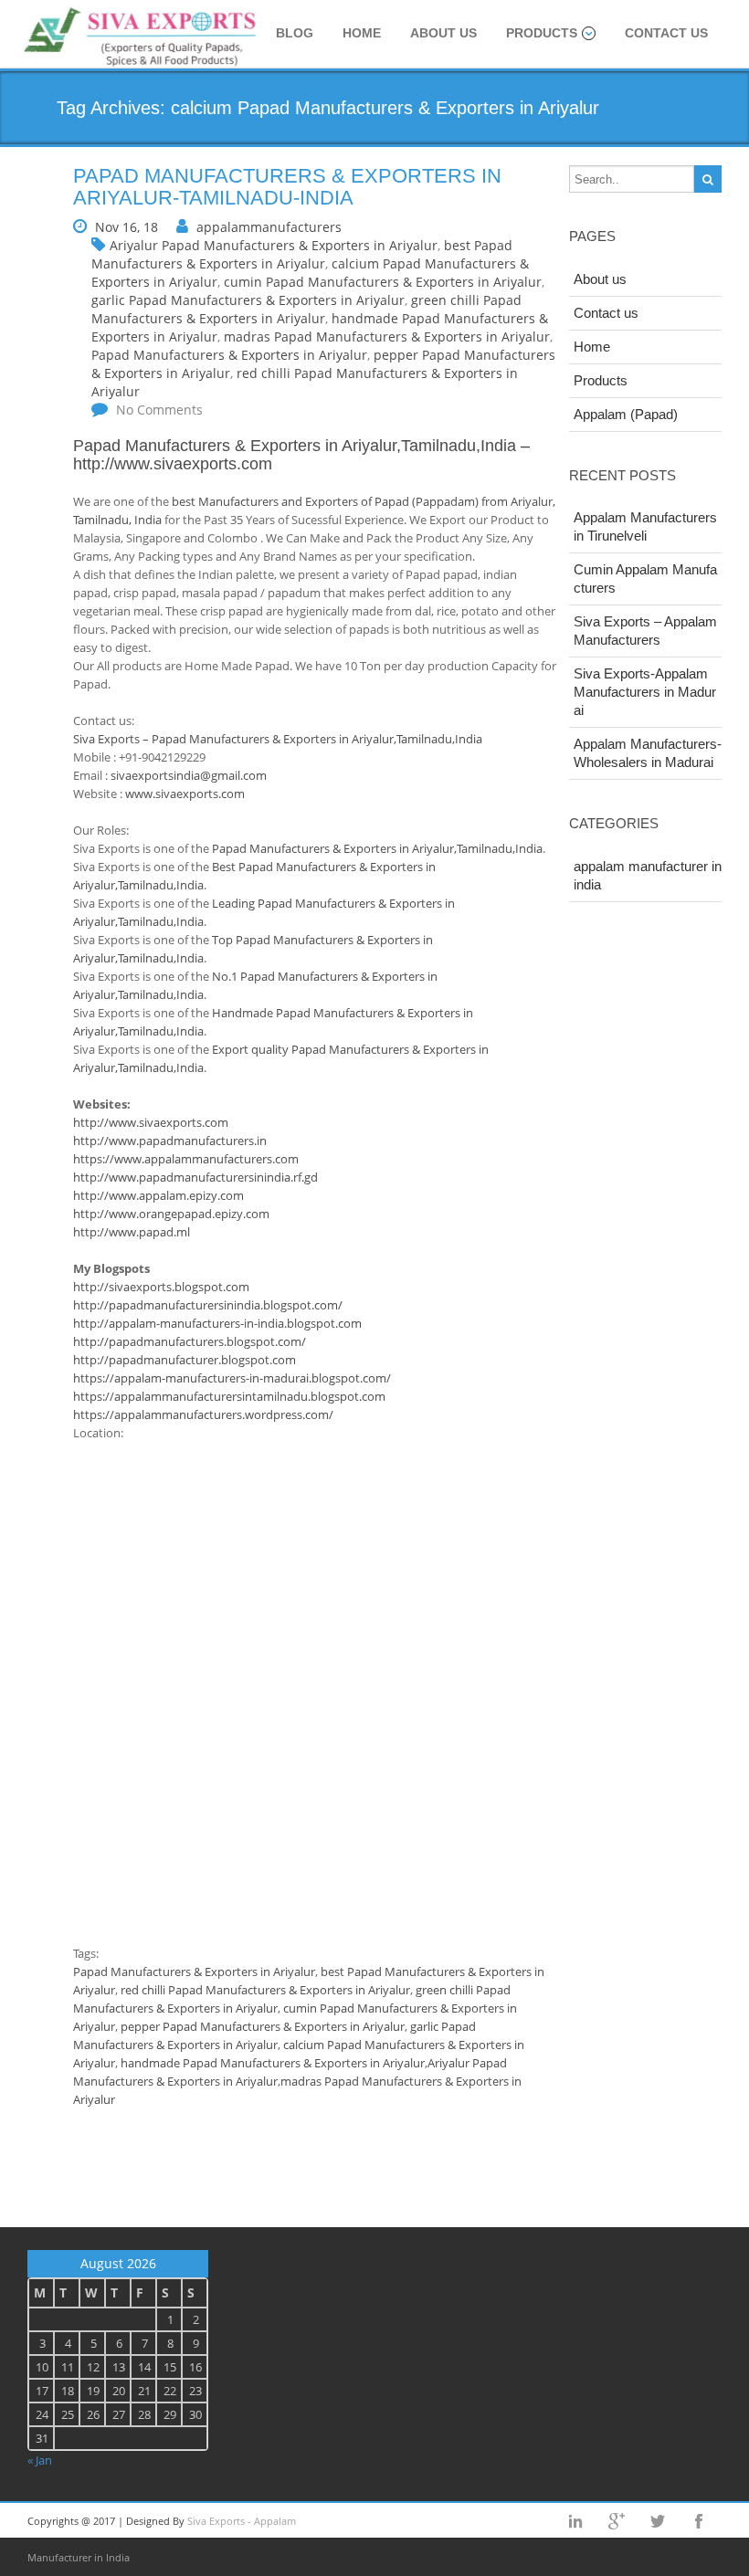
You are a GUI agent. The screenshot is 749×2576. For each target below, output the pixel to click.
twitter (658, 2521)
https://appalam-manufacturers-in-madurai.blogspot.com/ (232, 1378)
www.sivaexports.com (185, 794)
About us (443, 33)
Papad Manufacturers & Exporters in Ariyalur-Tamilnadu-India (287, 187)
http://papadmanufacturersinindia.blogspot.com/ (208, 1305)
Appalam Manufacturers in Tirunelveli (645, 526)
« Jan (40, 2460)
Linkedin (575, 2521)
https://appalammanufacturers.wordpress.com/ (203, 1414)
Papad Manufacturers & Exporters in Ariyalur (229, 355)
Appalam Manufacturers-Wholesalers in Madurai (648, 753)
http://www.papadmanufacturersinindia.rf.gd (195, 1177)
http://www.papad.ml (132, 1232)
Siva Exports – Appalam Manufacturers (645, 631)
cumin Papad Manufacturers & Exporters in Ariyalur (383, 282)
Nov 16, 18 (127, 227)
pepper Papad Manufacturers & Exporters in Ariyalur (263, 2026)
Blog (295, 33)
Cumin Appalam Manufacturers (645, 578)
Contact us (666, 33)
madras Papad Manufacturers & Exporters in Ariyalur (387, 336)
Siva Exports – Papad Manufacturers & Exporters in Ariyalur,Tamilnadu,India (278, 739)
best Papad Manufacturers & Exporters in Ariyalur (302, 254)
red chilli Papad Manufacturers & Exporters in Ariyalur (265, 1990)
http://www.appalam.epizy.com (158, 1195)
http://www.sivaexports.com (173, 464)
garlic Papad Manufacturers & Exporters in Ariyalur (248, 300)
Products (542, 33)
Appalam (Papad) (626, 414)
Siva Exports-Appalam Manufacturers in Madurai (645, 692)
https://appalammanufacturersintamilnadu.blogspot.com (229, 1396)
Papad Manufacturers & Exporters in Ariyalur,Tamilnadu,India (295, 446)
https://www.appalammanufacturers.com (186, 1159)
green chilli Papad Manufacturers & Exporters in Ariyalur (306, 309)
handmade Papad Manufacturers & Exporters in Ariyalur (273, 2063)
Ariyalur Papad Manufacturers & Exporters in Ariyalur (274, 245)
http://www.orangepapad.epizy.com (171, 1214)
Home (362, 33)
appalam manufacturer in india (648, 875)
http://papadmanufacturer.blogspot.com (185, 1360)
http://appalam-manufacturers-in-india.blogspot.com (217, 1323)
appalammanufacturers (269, 227)
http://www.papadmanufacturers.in (170, 1141)
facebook (699, 2521)
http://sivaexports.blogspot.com (161, 1287)
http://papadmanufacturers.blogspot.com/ (190, 1341)
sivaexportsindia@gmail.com (189, 775)
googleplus (617, 2521)
